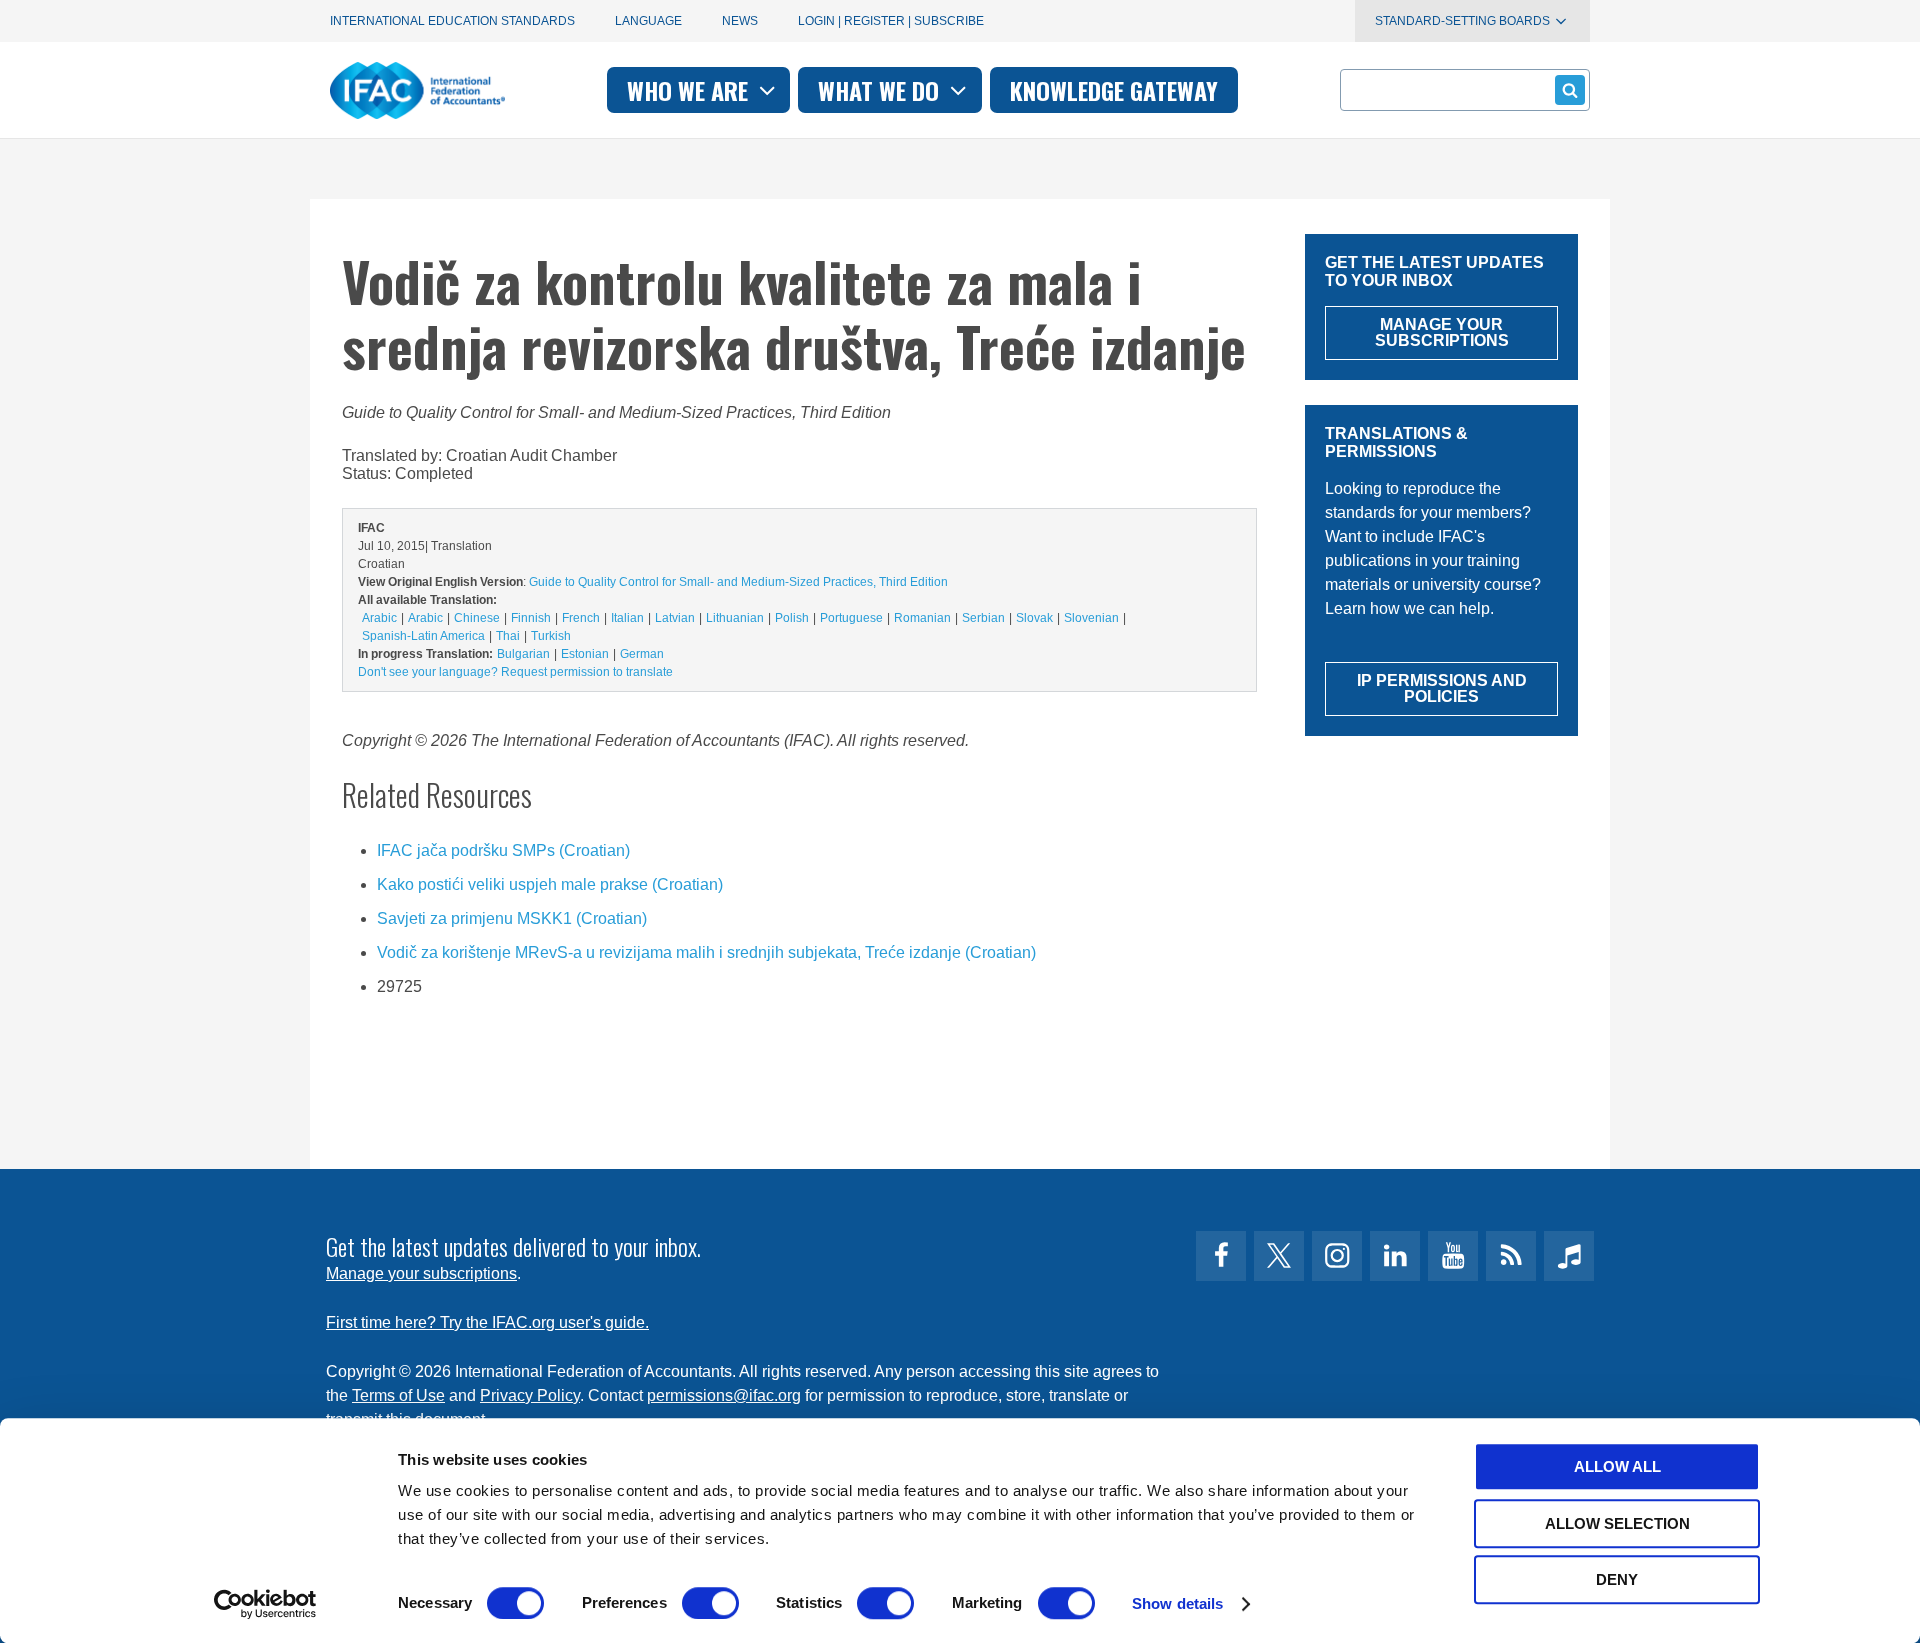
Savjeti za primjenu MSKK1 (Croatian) (512, 918)
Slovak (1034, 618)
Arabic (379, 618)
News (740, 21)
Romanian (922, 618)
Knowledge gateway (1114, 90)
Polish (792, 618)
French (581, 618)
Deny (1617, 1579)
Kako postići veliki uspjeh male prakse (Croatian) (550, 884)
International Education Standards (452, 21)
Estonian (585, 654)
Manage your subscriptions (421, 1273)
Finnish (531, 618)
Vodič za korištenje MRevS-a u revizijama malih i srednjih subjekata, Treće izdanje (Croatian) (706, 952)
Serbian (983, 618)
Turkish (551, 636)
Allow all (1617, 1466)
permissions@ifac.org (724, 1395)
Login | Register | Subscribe (891, 21)
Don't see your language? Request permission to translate (515, 672)
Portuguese (851, 618)
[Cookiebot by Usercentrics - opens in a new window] (265, 1604)
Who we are (690, 90)
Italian (627, 618)
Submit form (1570, 90)
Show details (1177, 1603)
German (642, 654)
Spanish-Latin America (423, 636)
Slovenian (1091, 618)
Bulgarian (523, 654)
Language (648, 21)
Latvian (675, 618)
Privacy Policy (530, 1395)
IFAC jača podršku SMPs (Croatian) (503, 850)
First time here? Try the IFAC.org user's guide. (487, 1322)
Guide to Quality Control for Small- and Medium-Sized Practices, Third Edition (738, 582)
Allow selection (1617, 1523)
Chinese (477, 618)
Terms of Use (398, 1395)
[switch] (710, 1603)
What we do (881, 90)
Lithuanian (735, 618)
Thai (508, 636)
